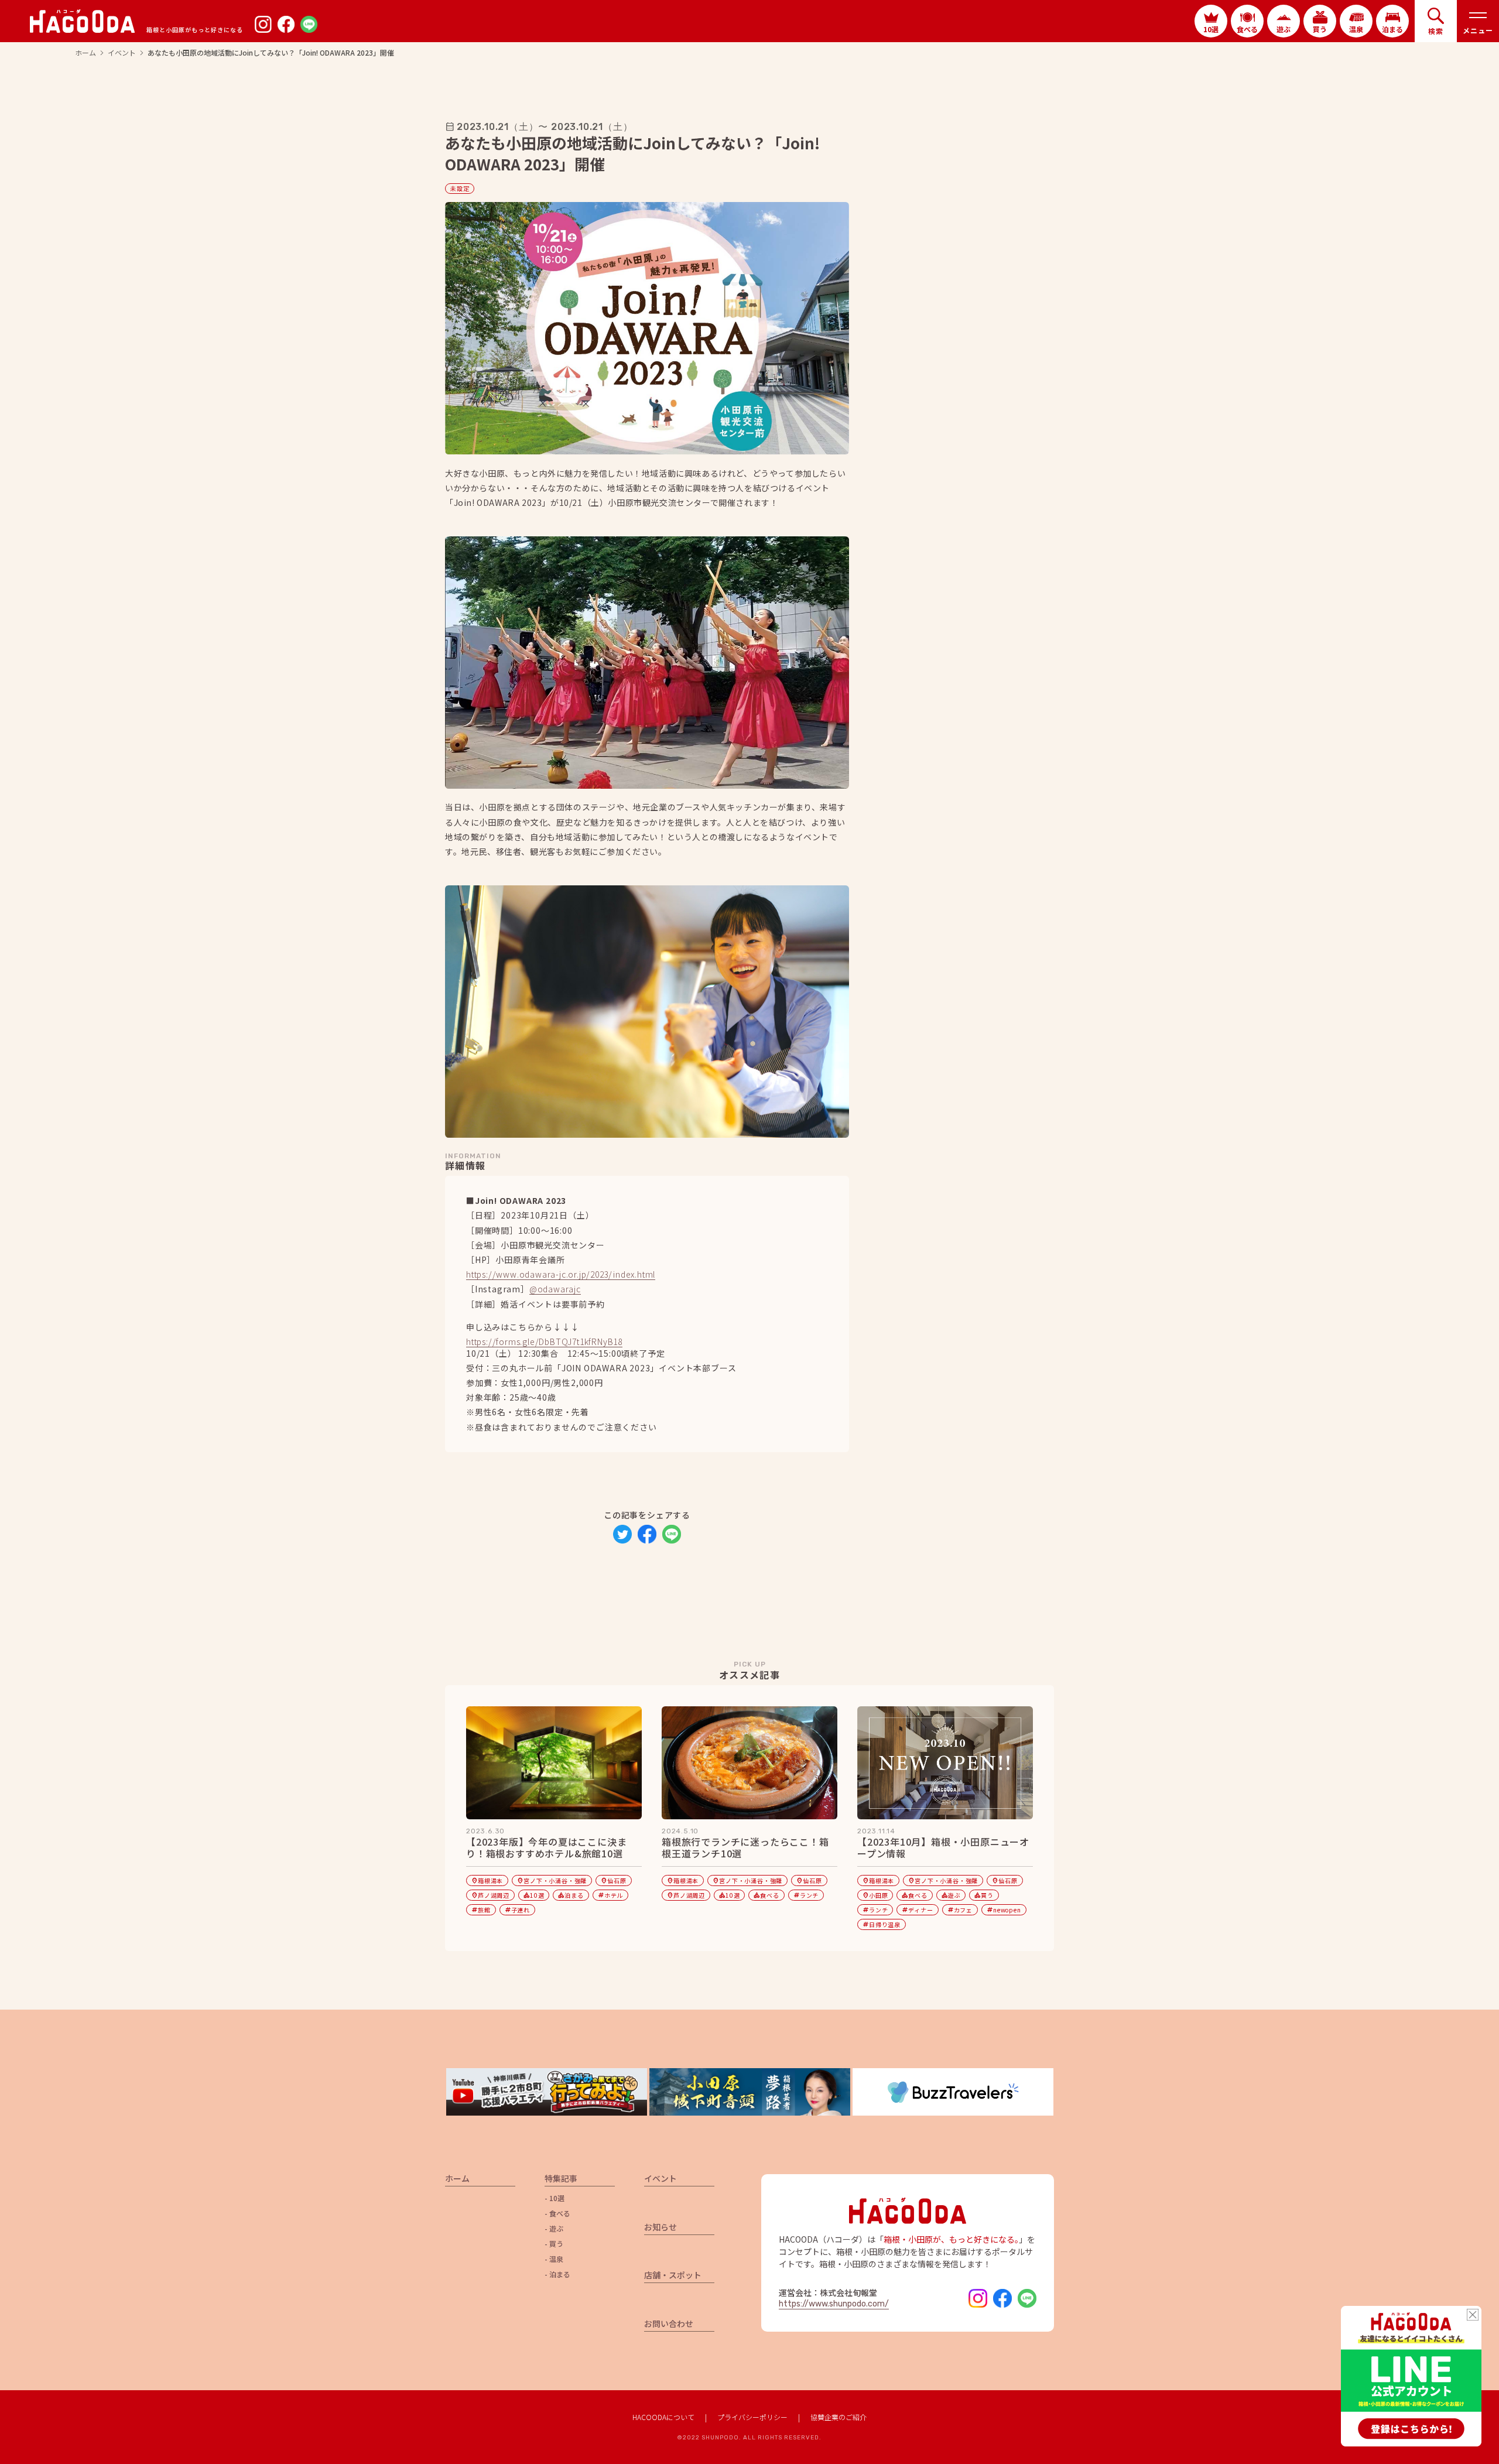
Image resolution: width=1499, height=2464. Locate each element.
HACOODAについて (663, 2417)
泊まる (571, 1895)
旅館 (481, 1910)
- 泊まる (557, 2274)
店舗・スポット (673, 2276)
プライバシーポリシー (752, 2417)
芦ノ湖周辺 (490, 1895)
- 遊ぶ (554, 2229)
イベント (122, 53)
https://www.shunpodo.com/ (834, 2304)
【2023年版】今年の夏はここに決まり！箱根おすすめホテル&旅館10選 (546, 1848)
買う (984, 1895)
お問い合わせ (669, 2324)
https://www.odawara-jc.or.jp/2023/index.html (561, 1275)
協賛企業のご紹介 (839, 2417)
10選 (534, 1895)
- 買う (554, 2244)
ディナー (917, 1910)
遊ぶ (951, 1895)
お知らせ (660, 2228)
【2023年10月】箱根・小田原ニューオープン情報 (943, 1848)
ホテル (610, 1895)
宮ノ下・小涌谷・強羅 (552, 1880)
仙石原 (613, 1880)
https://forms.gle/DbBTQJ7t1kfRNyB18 (544, 1342)
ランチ (806, 1895)
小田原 (875, 1895)
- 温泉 (554, 2259)
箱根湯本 (487, 1880)
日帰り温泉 (882, 1924)
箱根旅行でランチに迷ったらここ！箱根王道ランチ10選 (745, 1848)
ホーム (85, 53)
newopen (1004, 1910)
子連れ (517, 1910)
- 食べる (557, 2213)
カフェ (960, 1910)
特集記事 (561, 2179)
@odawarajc (555, 1290)
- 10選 (555, 2198)
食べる (766, 1895)
